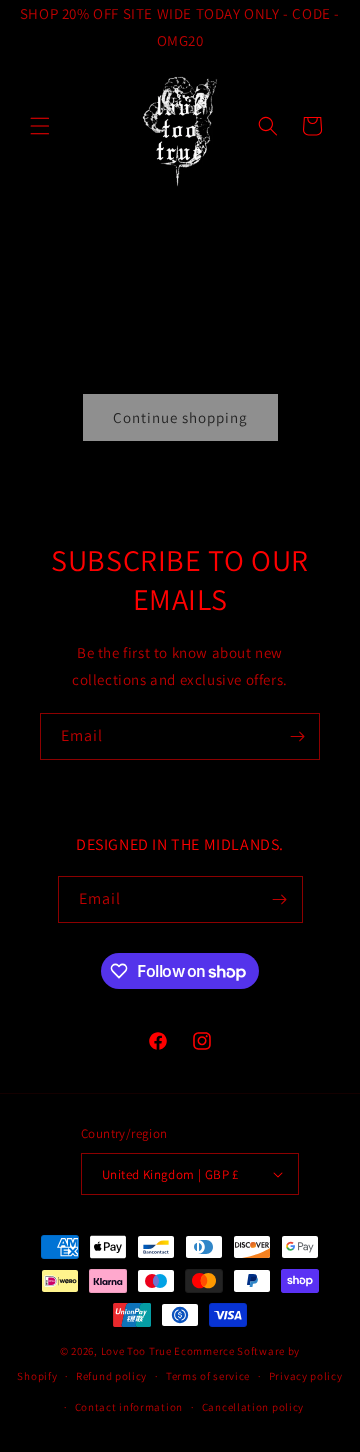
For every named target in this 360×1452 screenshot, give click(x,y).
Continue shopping (180, 417)
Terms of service (208, 1376)
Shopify (37, 1376)
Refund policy (111, 1376)
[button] (40, 126)
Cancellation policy (253, 1407)
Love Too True (136, 1351)
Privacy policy (306, 1376)
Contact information (129, 1407)
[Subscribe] (297, 736)
